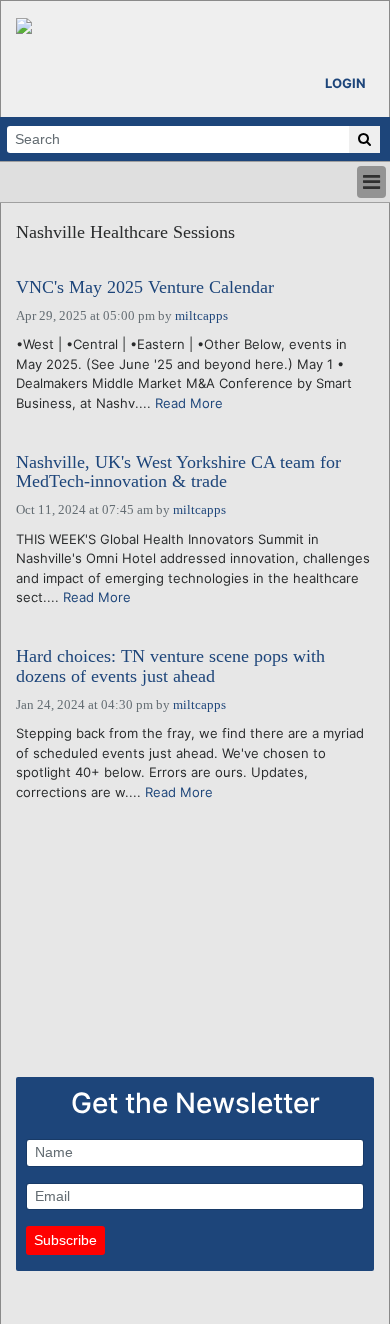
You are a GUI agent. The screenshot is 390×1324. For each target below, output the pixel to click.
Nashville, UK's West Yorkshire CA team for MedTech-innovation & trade (178, 472)
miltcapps (201, 315)
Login (345, 83)
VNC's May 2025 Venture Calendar (145, 287)
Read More (189, 403)
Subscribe (65, 1240)
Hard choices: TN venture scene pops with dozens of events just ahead (170, 666)
